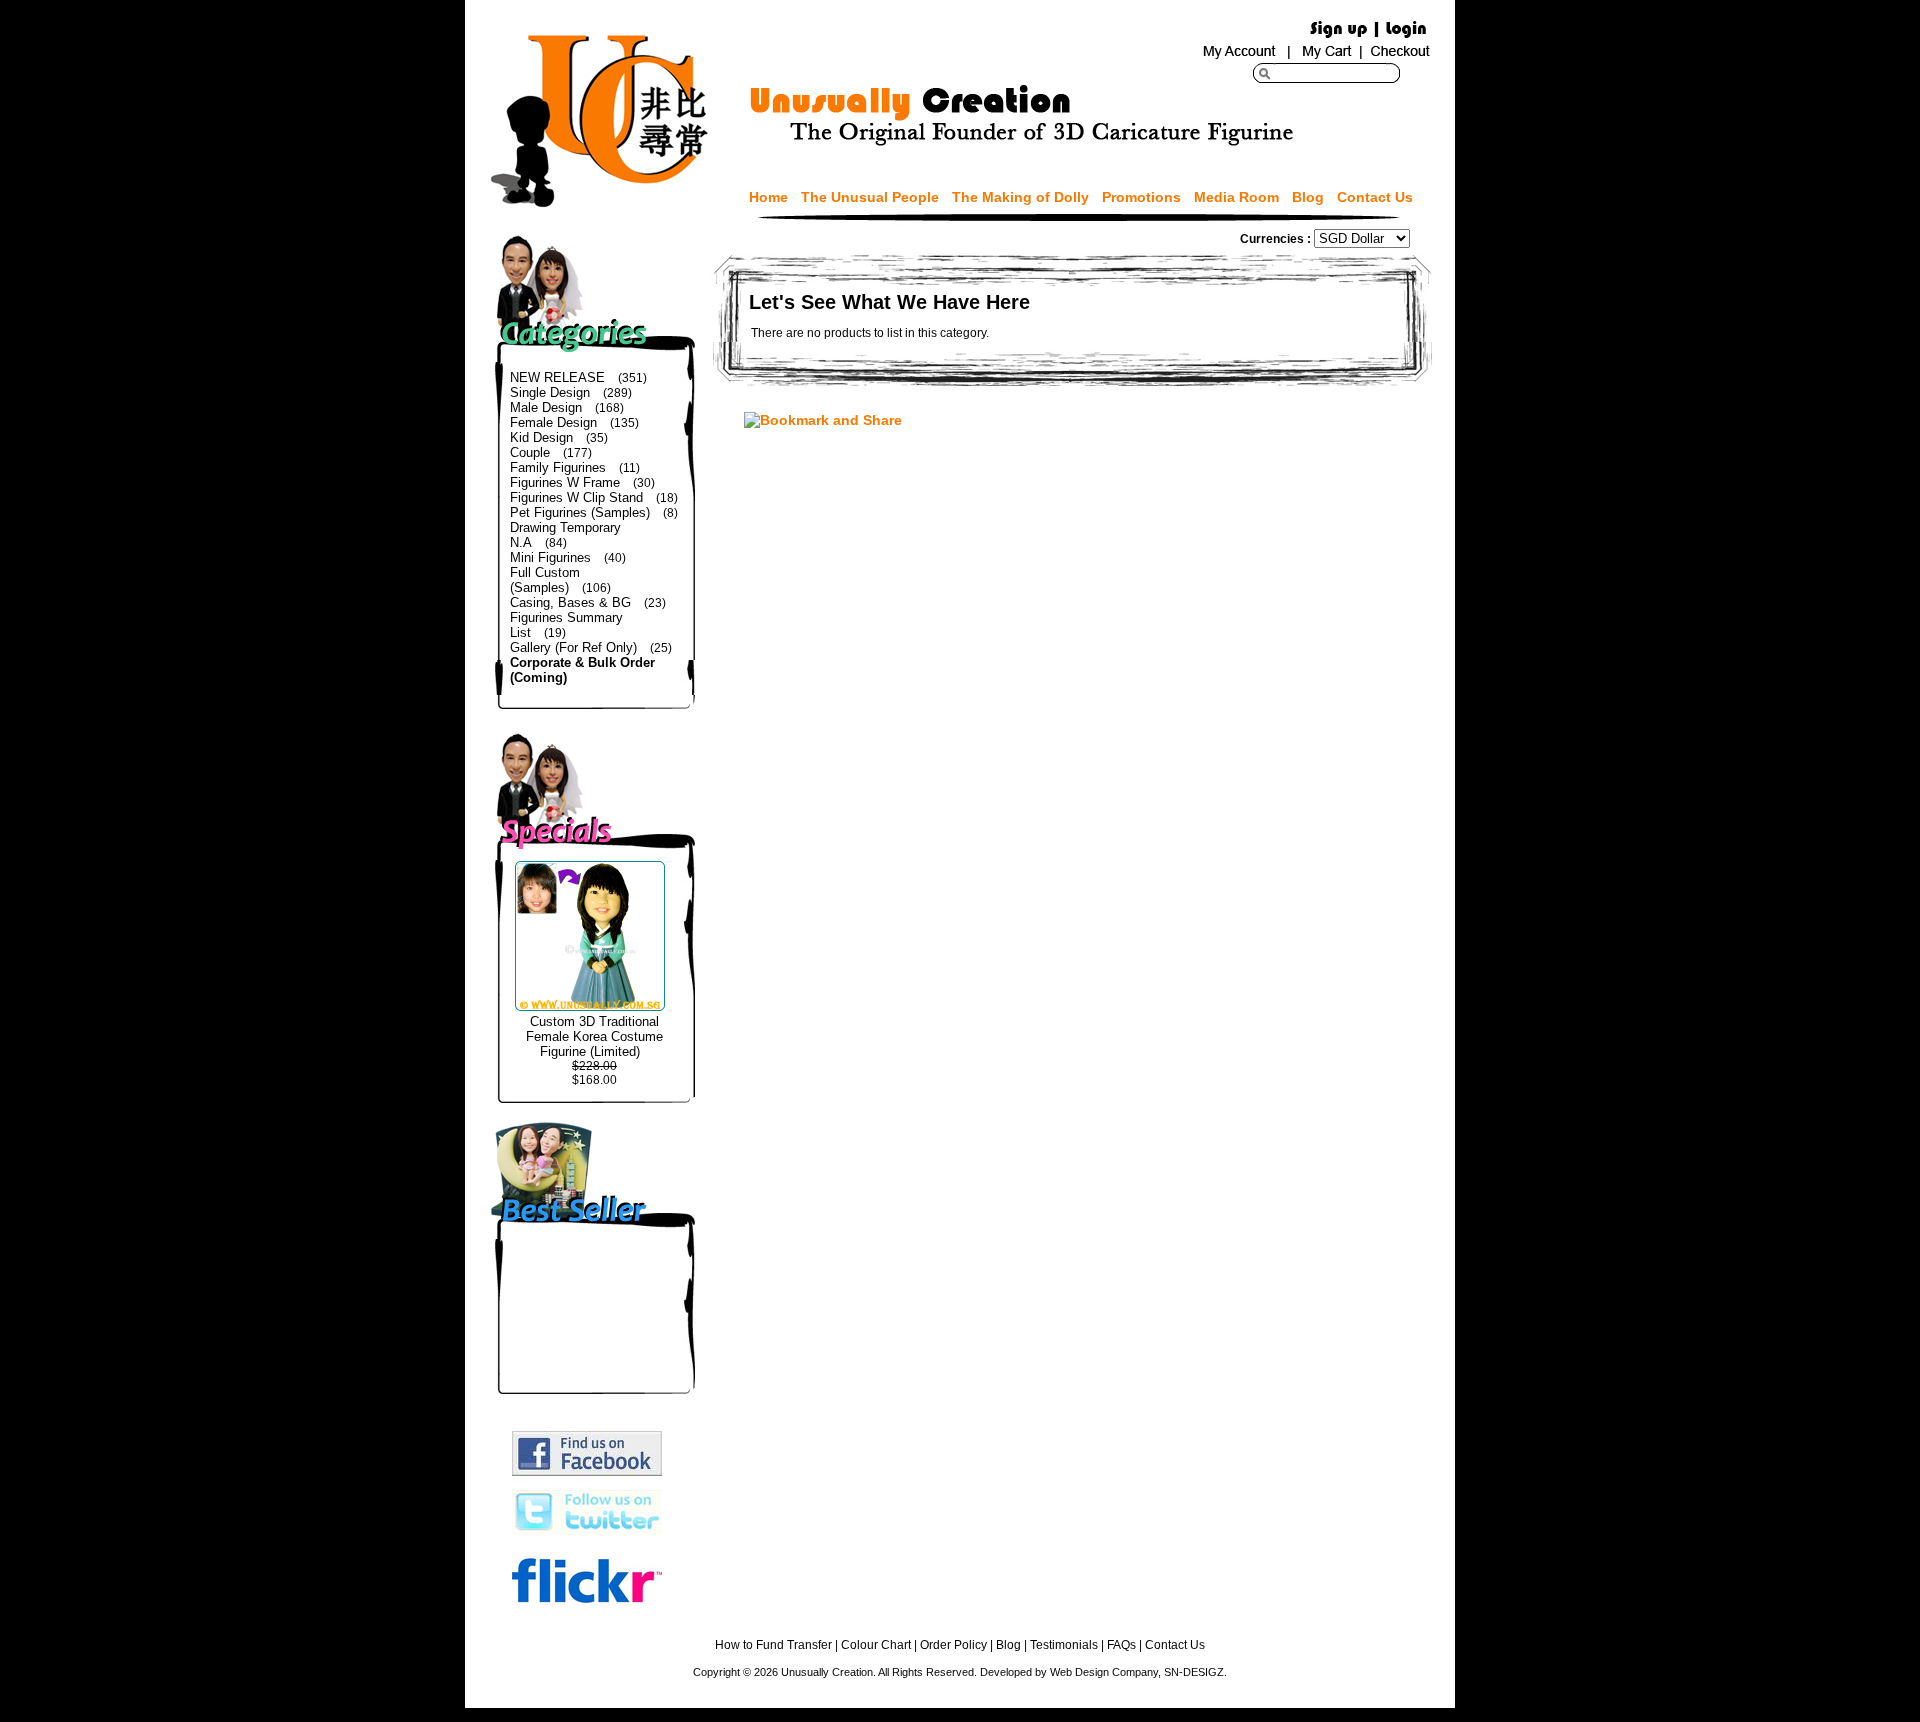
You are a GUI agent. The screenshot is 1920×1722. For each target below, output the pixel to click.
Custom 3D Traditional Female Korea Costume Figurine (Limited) (594, 1036)
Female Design (553, 422)
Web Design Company (1104, 1672)
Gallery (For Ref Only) (573, 647)
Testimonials (1064, 1645)
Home (768, 197)
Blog (1308, 197)
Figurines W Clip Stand (576, 497)
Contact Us (1375, 197)
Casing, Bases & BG (570, 602)
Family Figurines (558, 467)
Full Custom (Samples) (545, 580)
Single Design (550, 392)
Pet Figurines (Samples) (580, 512)
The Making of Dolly (1020, 197)
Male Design (546, 407)
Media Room (1236, 197)
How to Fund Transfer (773, 1645)
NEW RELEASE (557, 377)
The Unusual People (870, 197)
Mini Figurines (550, 557)
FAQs (1121, 1645)
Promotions (1141, 197)
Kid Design (541, 437)
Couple (530, 452)
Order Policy (953, 1645)
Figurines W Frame (565, 482)
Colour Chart (876, 1645)
